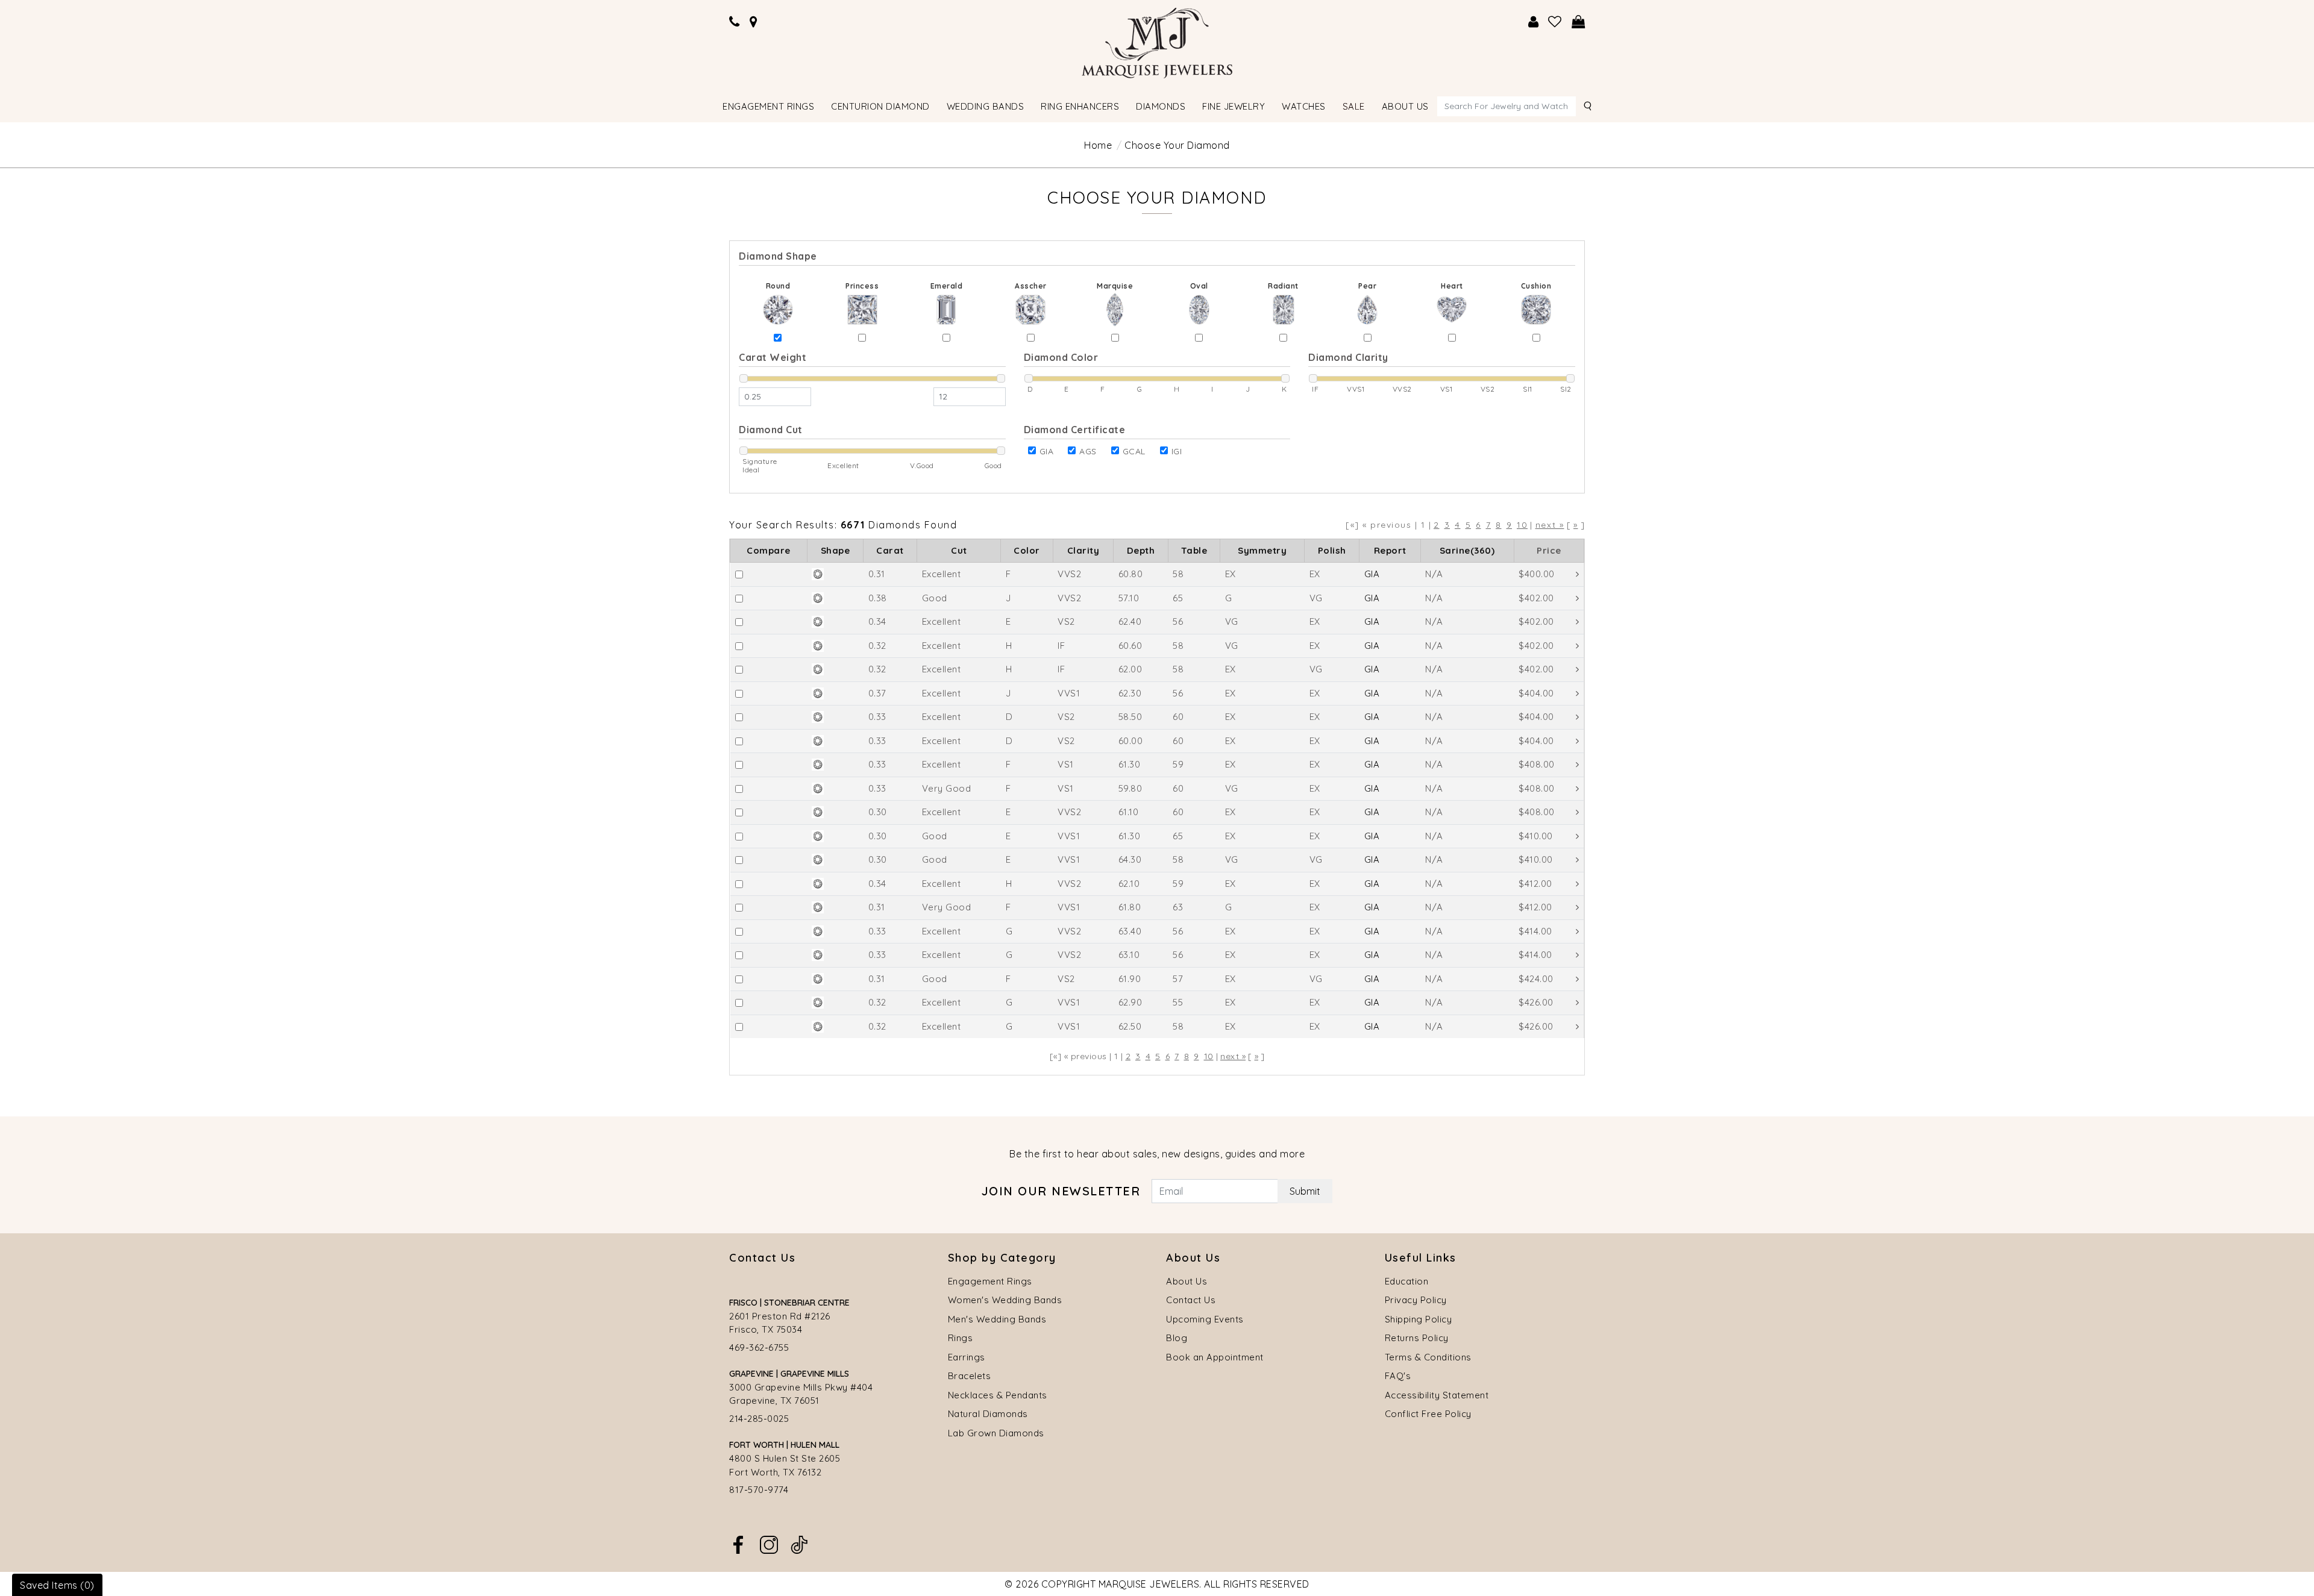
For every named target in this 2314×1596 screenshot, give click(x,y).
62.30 (1130, 693)
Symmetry (1262, 550)
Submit (1305, 1191)
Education (1407, 1281)
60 (1178, 717)
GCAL (1134, 451)
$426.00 (1536, 1002)
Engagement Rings (990, 1281)
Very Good (947, 788)
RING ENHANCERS (1080, 106)
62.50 (1130, 1026)
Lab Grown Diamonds (996, 1433)
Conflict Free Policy (1428, 1414)
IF (1061, 646)
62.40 (1130, 621)
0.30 (878, 812)
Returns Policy (1417, 1338)
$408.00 (1537, 764)
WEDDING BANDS (986, 106)
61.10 (1129, 812)
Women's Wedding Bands (1005, 1300)
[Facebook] (738, 1544)
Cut (959, 550)
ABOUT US (1405, 106)
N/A (1434, 574)
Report (1390, 550)
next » (1550, 525)
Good (935, 598)
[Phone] (735, 22)
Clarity (1083, 550)
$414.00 (1535, 931)
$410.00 (1536, 836)
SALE (1354, 106)
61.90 (1130, 979)
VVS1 (1069, 693)
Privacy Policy (1416, 1300)
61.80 (1130, 907)
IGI (1177, 451)
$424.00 (1536, 979)
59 (1178, 764)
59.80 (1130, 788)
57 (1178, 979)
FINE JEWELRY (1234, 106)
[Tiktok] (799, 1544)
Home (1098, 145)
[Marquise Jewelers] (1157, 42)
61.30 (1130, 764)
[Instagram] (769, 1544)
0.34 (877, 621)
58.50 (1130, 717)
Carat (890, 550)
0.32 (877, 646)
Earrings (967, 1357)
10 (1522, 525)
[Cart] (1579, 22)
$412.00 (1535, 884)
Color (1027, 550)
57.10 (1129, 598)
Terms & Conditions (1428, 1357)
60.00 (1131, 741)
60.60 (1130, 646)
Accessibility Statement (1437, 1395)
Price (1549, 550)
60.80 (1131, 574)
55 (1178, 1002)
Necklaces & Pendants (998, 1395)
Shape (836, 550)
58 (1178, 574)
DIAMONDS (1161, 106)
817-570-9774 (759, 1490)
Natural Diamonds (988, 1414)
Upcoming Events (1205, 1319)
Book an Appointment (1215, 1357)
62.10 (1129, 884)
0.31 (877, 574)
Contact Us (1191, 1300)
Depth (1141, 550)
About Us (1187, 1281)
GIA (1047, 451)
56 (1178, 621)
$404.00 (1536, 693)
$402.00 (1536, 598)
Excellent (942, 574)
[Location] (754, 22)
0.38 (878, 598)
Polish (1332, 550)
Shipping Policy (1419, 1319)
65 (1178, 598)
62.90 (1130, 1002)
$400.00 (1537, 574)
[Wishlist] (1555, 22)
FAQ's (1398, 1376)
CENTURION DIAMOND (880, 106)
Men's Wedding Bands (997, 1319)
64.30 (1130, 859)
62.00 (1130, 669)
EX (1231, 574)
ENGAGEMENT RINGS (768, 106)
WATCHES (1304, 106)
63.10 (1129, 955)
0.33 (877, 717)
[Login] (1534, 22)
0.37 (877, 693)
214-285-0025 (759, 1419)
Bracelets (970, 1376)
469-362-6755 (759, 1347)
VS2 (1066, 621)
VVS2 (1069, 574)
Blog (1177, 1338)
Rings (961, 1338)
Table (1194, 550)
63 (1178, 907)
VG (1316, 598)
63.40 (1130, 931)
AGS (1088, 451)
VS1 (1066, 764)
